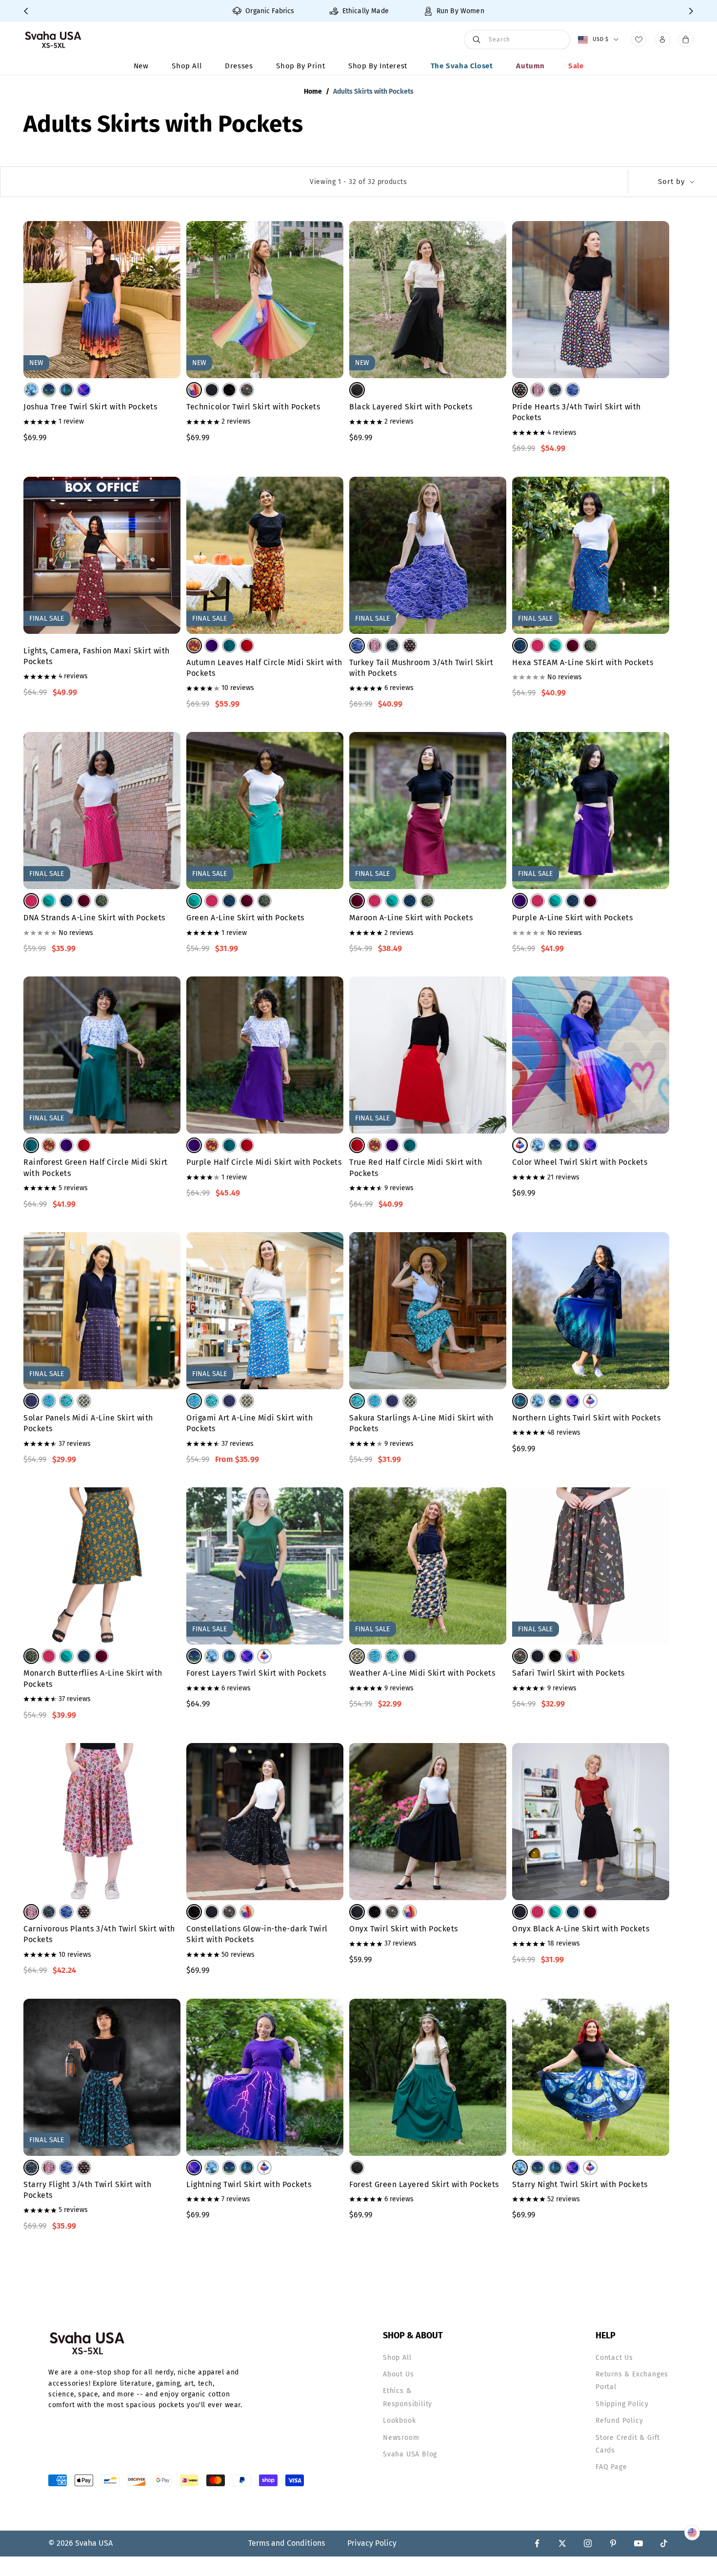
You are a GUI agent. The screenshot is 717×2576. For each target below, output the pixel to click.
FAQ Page (611, 2467)
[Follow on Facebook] (537, 2543)
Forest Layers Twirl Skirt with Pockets (256, 1673)
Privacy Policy (372, 2543)
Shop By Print (300, 66)
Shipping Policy (622, 2404)
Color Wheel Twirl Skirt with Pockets (580, 1162)
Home (313, 91)
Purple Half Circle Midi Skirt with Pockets (264, 1162)
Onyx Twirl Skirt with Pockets (404, 1929)
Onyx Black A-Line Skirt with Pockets (581, 1929)
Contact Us (614, 2358)
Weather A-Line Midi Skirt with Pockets (422, 1673)
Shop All (187, 66)
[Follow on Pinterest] (613, 2543)
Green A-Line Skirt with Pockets (245, 918)
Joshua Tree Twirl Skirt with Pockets (90, 407)
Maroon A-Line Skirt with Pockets (411, 918)
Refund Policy (619, 2421)
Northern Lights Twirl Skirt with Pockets (586, 1418)
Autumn (530, 66)
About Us (398, 2374)
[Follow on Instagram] (588, 2543)
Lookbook (399, 2421)
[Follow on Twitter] (562, 2543)
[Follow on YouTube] (638, 2543)
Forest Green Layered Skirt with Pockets (424, 2184)
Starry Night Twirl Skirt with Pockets (580, 2184)
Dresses (239, 66)
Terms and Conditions (287, 2543)
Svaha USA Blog (410, 2454)
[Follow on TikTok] (664, 2543)
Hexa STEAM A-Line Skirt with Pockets (583, 662)
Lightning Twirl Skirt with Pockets (249, 2184)
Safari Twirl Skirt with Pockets (568, 1673)
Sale (576, 66)
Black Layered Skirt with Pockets (411, 407)
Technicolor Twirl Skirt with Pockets (253, 407)
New (141, 66)
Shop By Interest (378, 66)
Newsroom (401, 2438)
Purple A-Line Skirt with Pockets (572, 918)
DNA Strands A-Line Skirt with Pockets (94, 918)
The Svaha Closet (462, 66)
